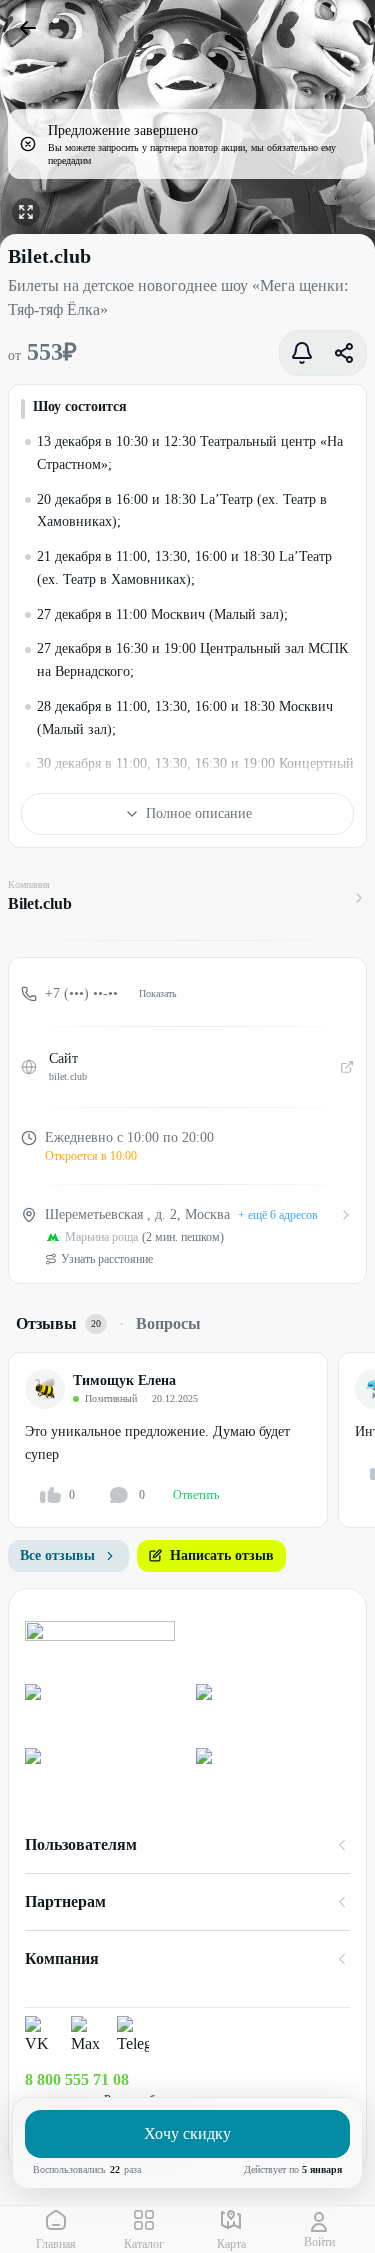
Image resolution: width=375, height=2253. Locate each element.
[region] (191, 1440)
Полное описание (199, 813)
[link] (102, 1708)
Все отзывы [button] (57, 1555)
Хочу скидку (187, 2133)
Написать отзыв (222, 1555)
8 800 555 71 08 (77, 2079)
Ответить (196, 1495)
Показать (158, 993)
